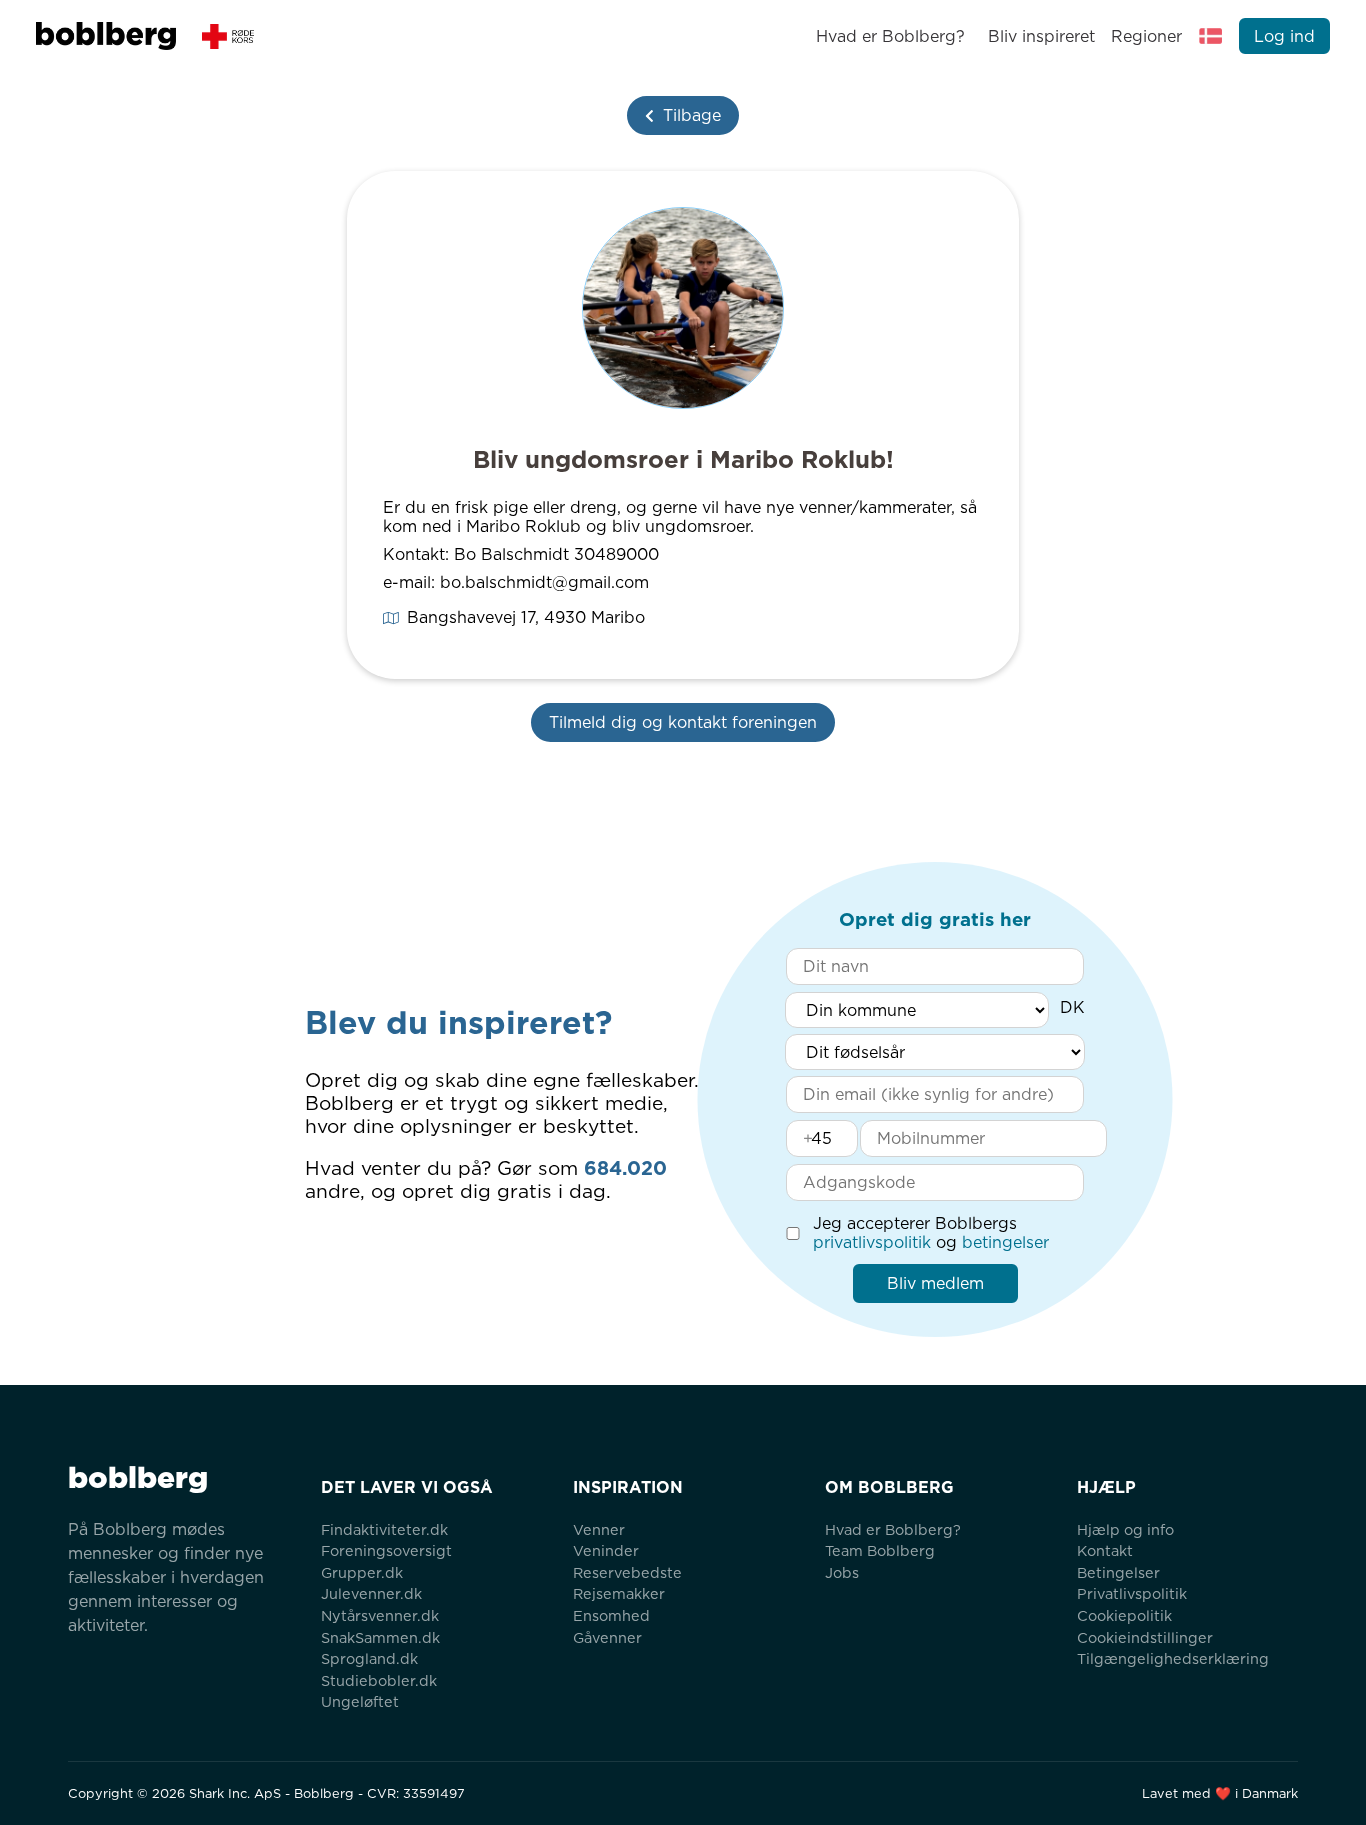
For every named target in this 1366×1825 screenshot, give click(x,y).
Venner (599, 1529)
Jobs (842, 1572)
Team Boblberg (880, 1550)
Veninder (606, 1550)
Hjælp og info (1125, 1529)
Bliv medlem (935, 1283)
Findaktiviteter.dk (384, 1529)
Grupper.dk (362, 1572)
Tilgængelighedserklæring (1173, 1658)
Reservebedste (627, 1572)
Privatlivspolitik (1132, 1593)
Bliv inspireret (1041, 36)
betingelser (1005, 1242)
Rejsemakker (619, 1593)
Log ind (1284, 36)
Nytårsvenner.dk (380, 1615)
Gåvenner (607, 1637)
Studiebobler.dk (379, 1680)
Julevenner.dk (371, 1593)
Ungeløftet (360, 1701)
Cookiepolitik (1124, 1615)
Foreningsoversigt (386, 1550)
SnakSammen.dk (380, 1637)
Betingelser (1118, 1572)
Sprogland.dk (369, 1658)
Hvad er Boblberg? (890, 36)
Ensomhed (611, 1615)
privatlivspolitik (872, 1242)
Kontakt (1105, 1550)
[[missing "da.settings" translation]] (1211, 36)
